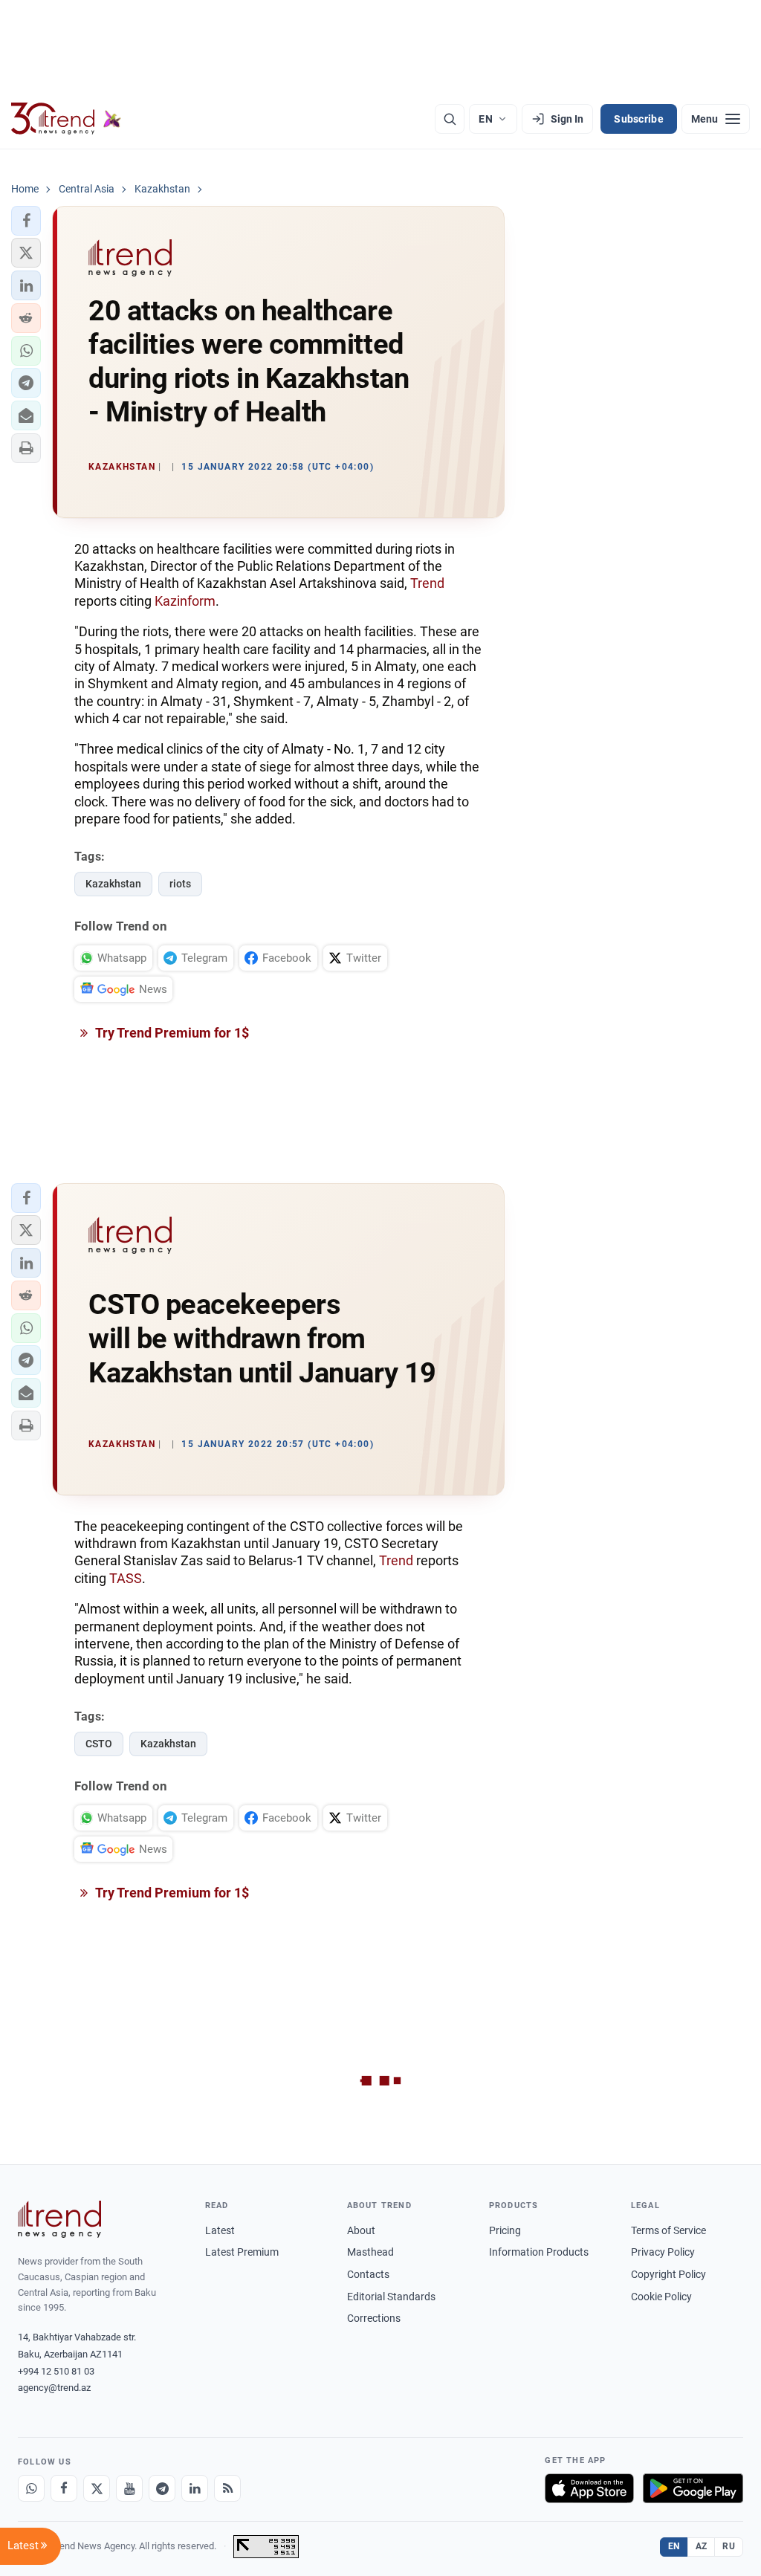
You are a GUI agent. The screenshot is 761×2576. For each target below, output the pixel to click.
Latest (220, 2230)
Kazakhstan (113, 884)
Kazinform (185, 601)
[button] (26, 221)
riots (180, 884)
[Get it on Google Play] (693, 2488)
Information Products (539, 2252)
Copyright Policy (668, 2274)
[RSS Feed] (227, 2488)
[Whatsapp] (31, 2488)
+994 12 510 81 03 (56, 2371)
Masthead (370, 2252)
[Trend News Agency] (59, 2219)
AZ (702, 2546)
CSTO (99, 1744)
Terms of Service (668, 2230)
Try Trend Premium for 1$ (171, 1033)
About (361, 2230)
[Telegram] (162, 2488)
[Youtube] (129, 2488)
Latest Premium (242, 2252)
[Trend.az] (66, 119)
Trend (427, 583)
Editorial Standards (391, 2297)
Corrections (374, 2318)
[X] (97, 2488)
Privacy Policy (663, 2252)
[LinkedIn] (195, 2488)
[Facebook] (64, 2488)
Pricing (505, 2230)
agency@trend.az (54, 2388)
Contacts (368, 2274)
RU (729, 2546)
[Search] (450, 119)
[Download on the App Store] (589, 2488)
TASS (126, 1578)
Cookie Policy (661, 2297)
